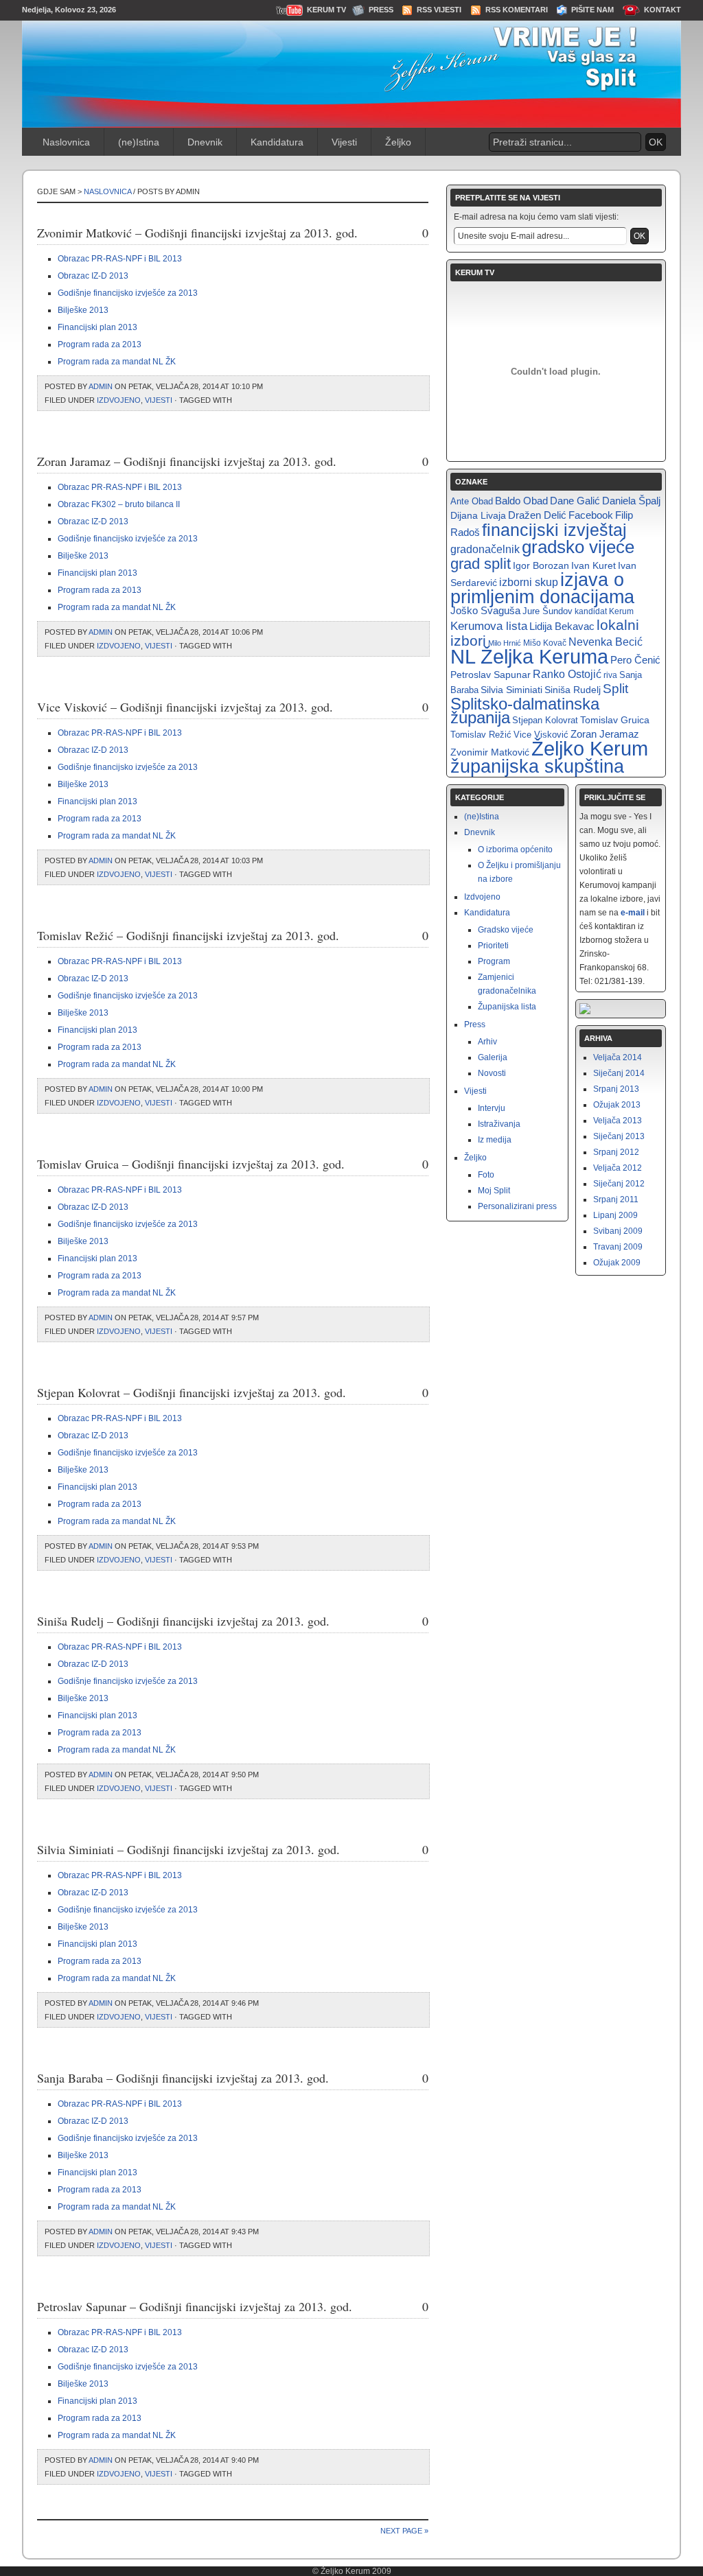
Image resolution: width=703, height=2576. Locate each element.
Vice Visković (541, 735)
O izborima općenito (515, 850)
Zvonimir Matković (490, 752)
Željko (398, 142)
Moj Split (494, 1191)
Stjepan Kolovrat (545, 720)
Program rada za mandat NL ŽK (117, 362)
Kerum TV (326, 10)
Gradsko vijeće (506, 930)
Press (381, 10)
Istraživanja (499, 1124)
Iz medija (495, 1140)
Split (615, 689)
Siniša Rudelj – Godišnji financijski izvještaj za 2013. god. (183, 1621)
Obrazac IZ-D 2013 (93, 276)
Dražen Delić (537, 515)
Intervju (492, 1108)
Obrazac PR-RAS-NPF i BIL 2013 (120, 259)
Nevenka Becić (606, 642)
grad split (481, 564)
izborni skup (529, 582)
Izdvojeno (119, 400)
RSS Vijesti (439, 10)
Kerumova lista (489, 626)
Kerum (621, 611)
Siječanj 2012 (619, 1184)
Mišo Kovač (545, 643)
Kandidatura (277, 142)
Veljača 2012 (618, 1168)
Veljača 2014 (618, 1057)
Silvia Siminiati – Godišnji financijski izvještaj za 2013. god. (188, 1849)
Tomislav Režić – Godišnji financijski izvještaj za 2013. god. (188, 935)
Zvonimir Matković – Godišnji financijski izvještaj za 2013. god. (197, 233)
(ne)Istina (139, 142)
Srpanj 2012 (616, 1152)
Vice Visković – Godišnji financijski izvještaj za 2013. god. (185, 707)
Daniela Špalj (631, 501)
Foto (486, 1175)
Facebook (591, 515)
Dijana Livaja (478, 515)
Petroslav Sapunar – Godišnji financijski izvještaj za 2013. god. (195, 2306)
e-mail (633, 913)
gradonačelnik (485, 549)
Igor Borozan (541, 565)
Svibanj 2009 (618, 1231)
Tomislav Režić (481, 735)
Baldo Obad (521, 501)
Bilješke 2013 (83, 310)
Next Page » (404, 2531)
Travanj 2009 (618, 1247)
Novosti (492, 1073)
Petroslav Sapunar (491, 675)
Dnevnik (205, 142)
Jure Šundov (548, 611)
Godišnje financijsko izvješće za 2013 (128, 293)
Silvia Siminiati (511, 690)
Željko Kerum (590, 748)
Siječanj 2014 (619, 1073)
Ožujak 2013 (617, 1105)
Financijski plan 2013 (97, 327)
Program (494, 961)
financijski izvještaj (554, 530)
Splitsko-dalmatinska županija (525, 711)
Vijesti (344, 142)
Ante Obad (472, 501)
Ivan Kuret (593, 565)
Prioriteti (493, 946)
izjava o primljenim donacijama (542, 588)
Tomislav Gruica (615, 720)
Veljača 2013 (618, 1121)
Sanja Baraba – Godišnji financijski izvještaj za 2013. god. (183, 2078)
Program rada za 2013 (100, 344)
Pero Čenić (635, 660)
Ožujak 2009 (617, 1263)
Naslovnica (66, 142)
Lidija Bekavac (562, 627)
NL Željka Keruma (529, 657)
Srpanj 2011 (616, 1199)
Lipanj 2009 (615, 1215)
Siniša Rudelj (573, 690)
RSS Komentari (517, 10)
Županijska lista (507, 1007)
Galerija (493, 1057)
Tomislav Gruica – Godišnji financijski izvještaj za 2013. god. (191, 1164)
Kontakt (662, 10)
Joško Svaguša (485, 611)
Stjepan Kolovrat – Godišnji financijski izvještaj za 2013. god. (192, 1392)
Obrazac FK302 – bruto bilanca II (119, 504)
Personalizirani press (517, 1206)
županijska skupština (537, 766)
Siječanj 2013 (619, 1136)
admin (101, 386)
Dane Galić (575, 501)
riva (610, 675)
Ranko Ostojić (567, 674)
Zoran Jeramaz (605, 734)
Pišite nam (592, 10)
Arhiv (487, 1042)
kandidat (591, 611)
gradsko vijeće (578, 547)
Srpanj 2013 (616, 1089)
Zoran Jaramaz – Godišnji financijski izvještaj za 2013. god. (187, 461)
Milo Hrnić (505, 643)
